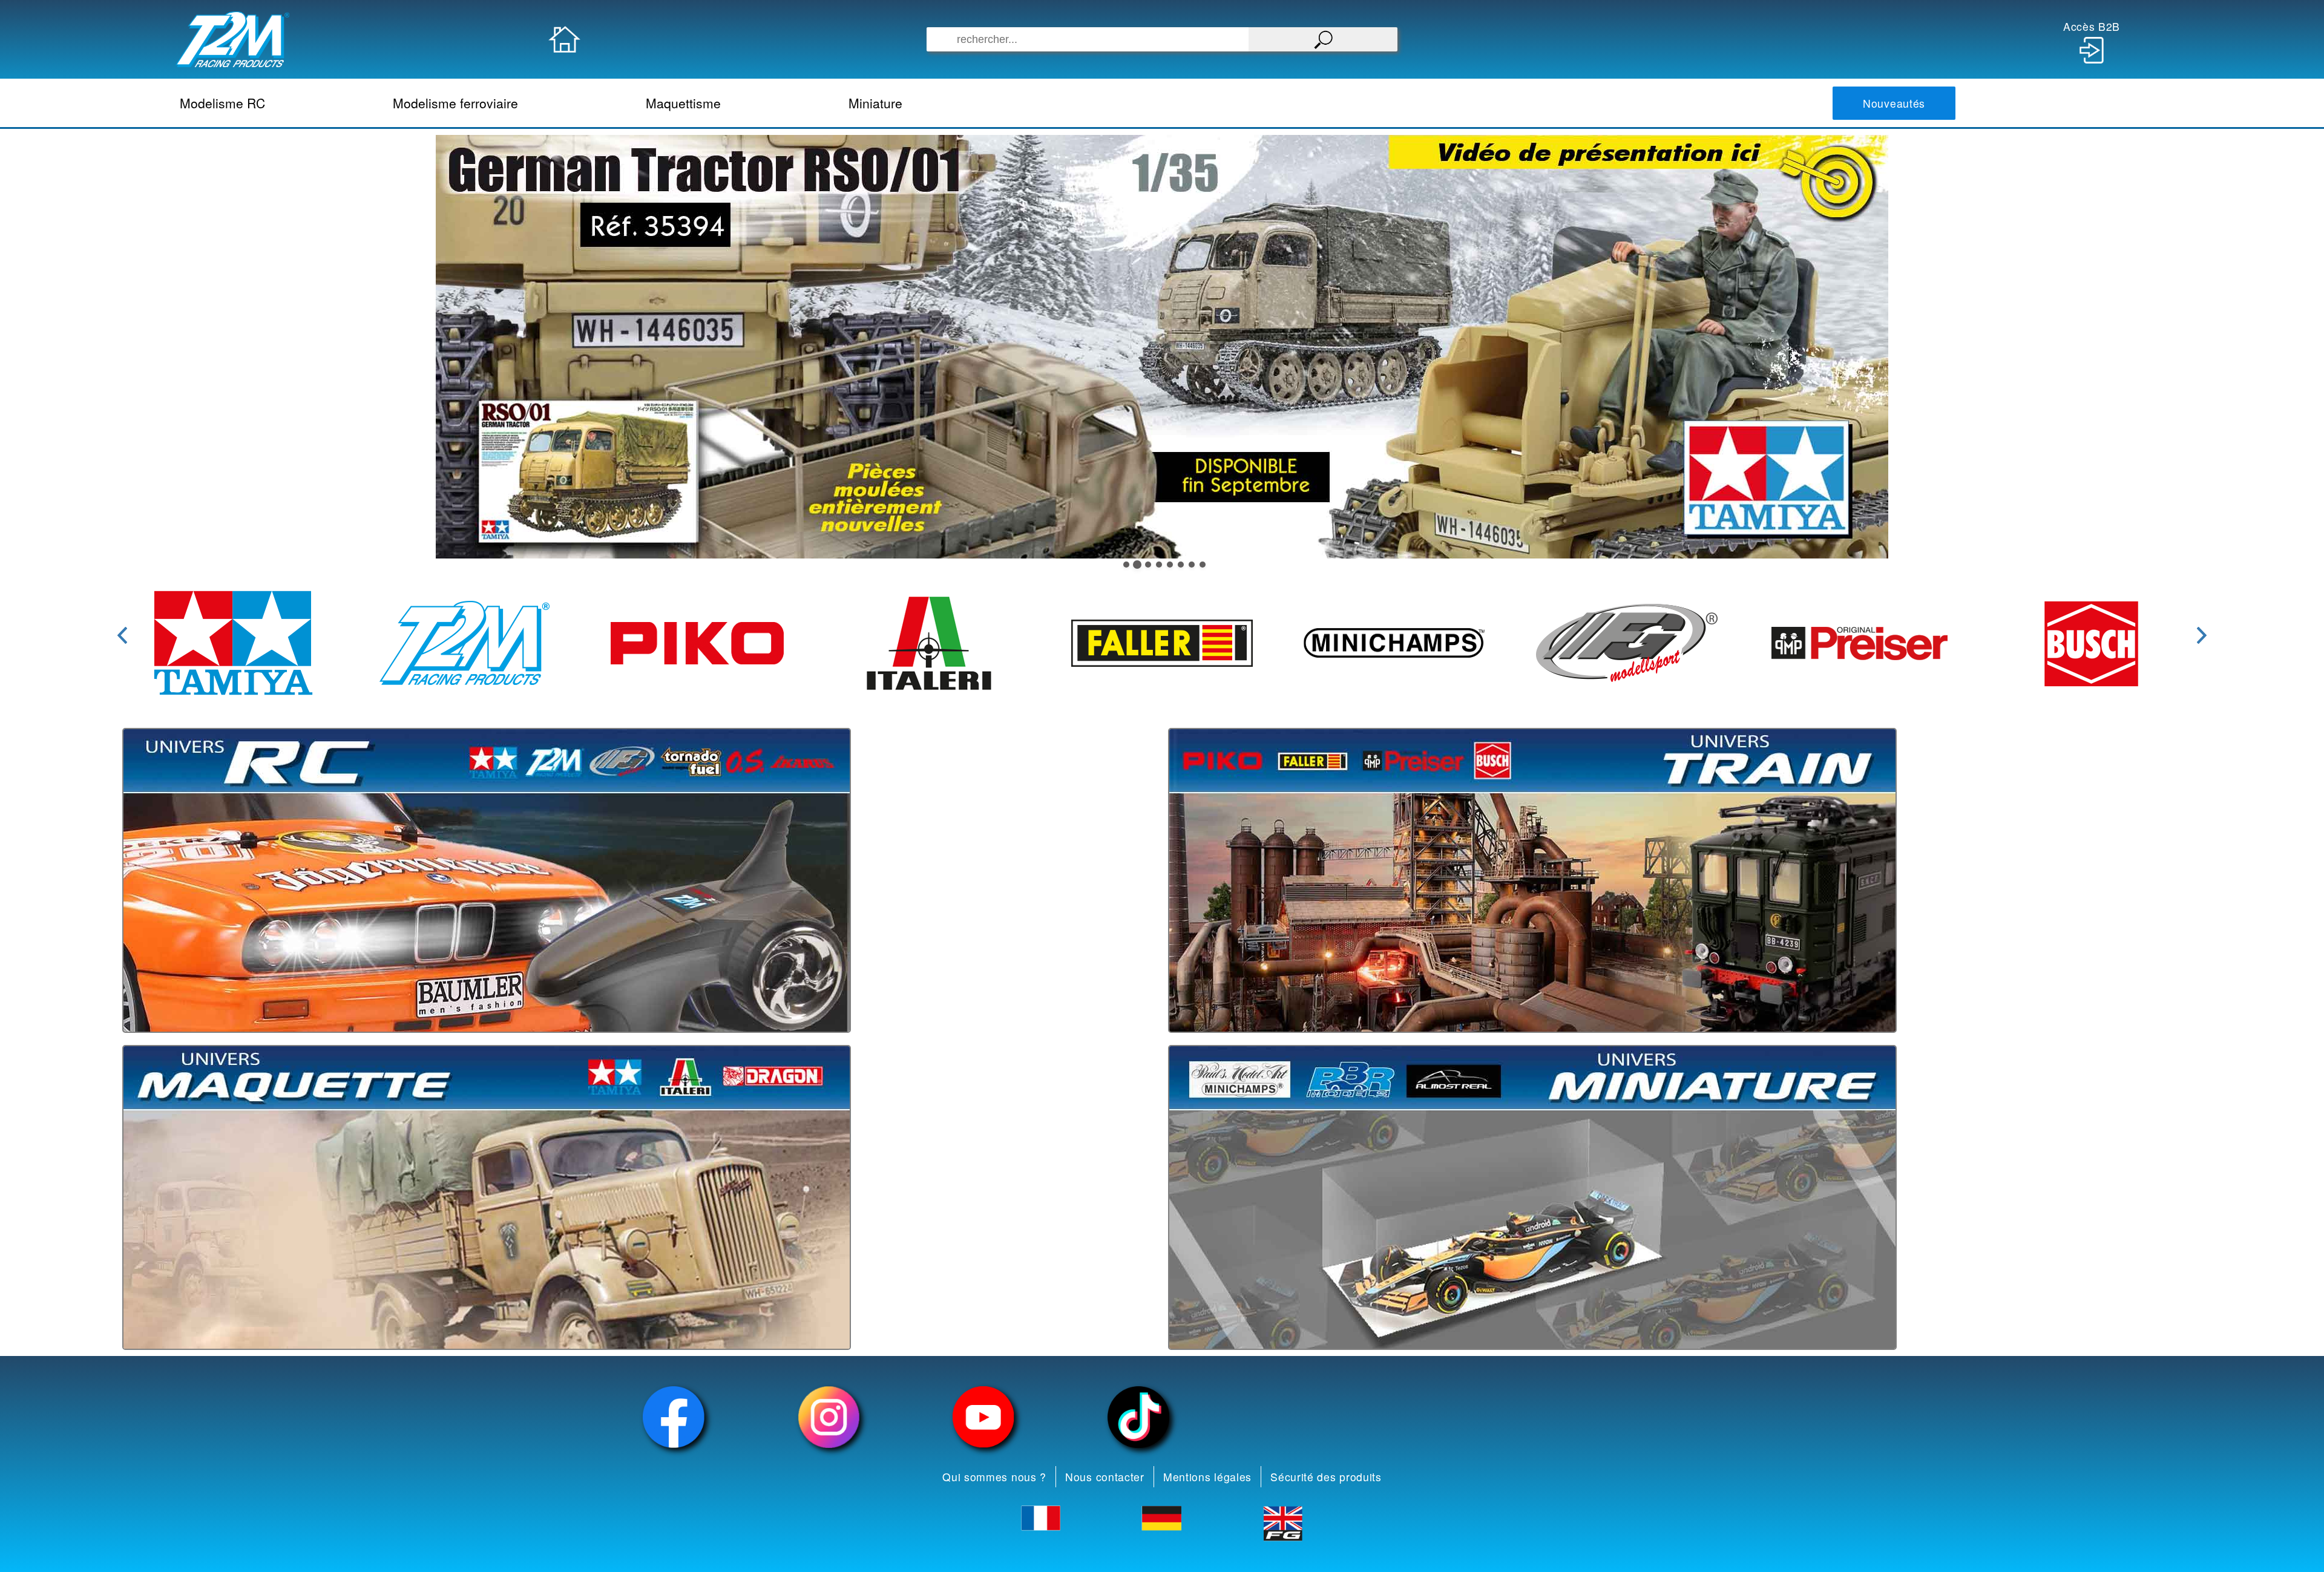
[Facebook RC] (674, 1417)
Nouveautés (1894, 103)
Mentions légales (1207, 1477)
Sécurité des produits (1326, 1477)
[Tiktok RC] (1138, 1417)
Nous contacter (1105, 1477)
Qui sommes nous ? (994, 1477)
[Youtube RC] (983, 1417)
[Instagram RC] (829, 1417)
